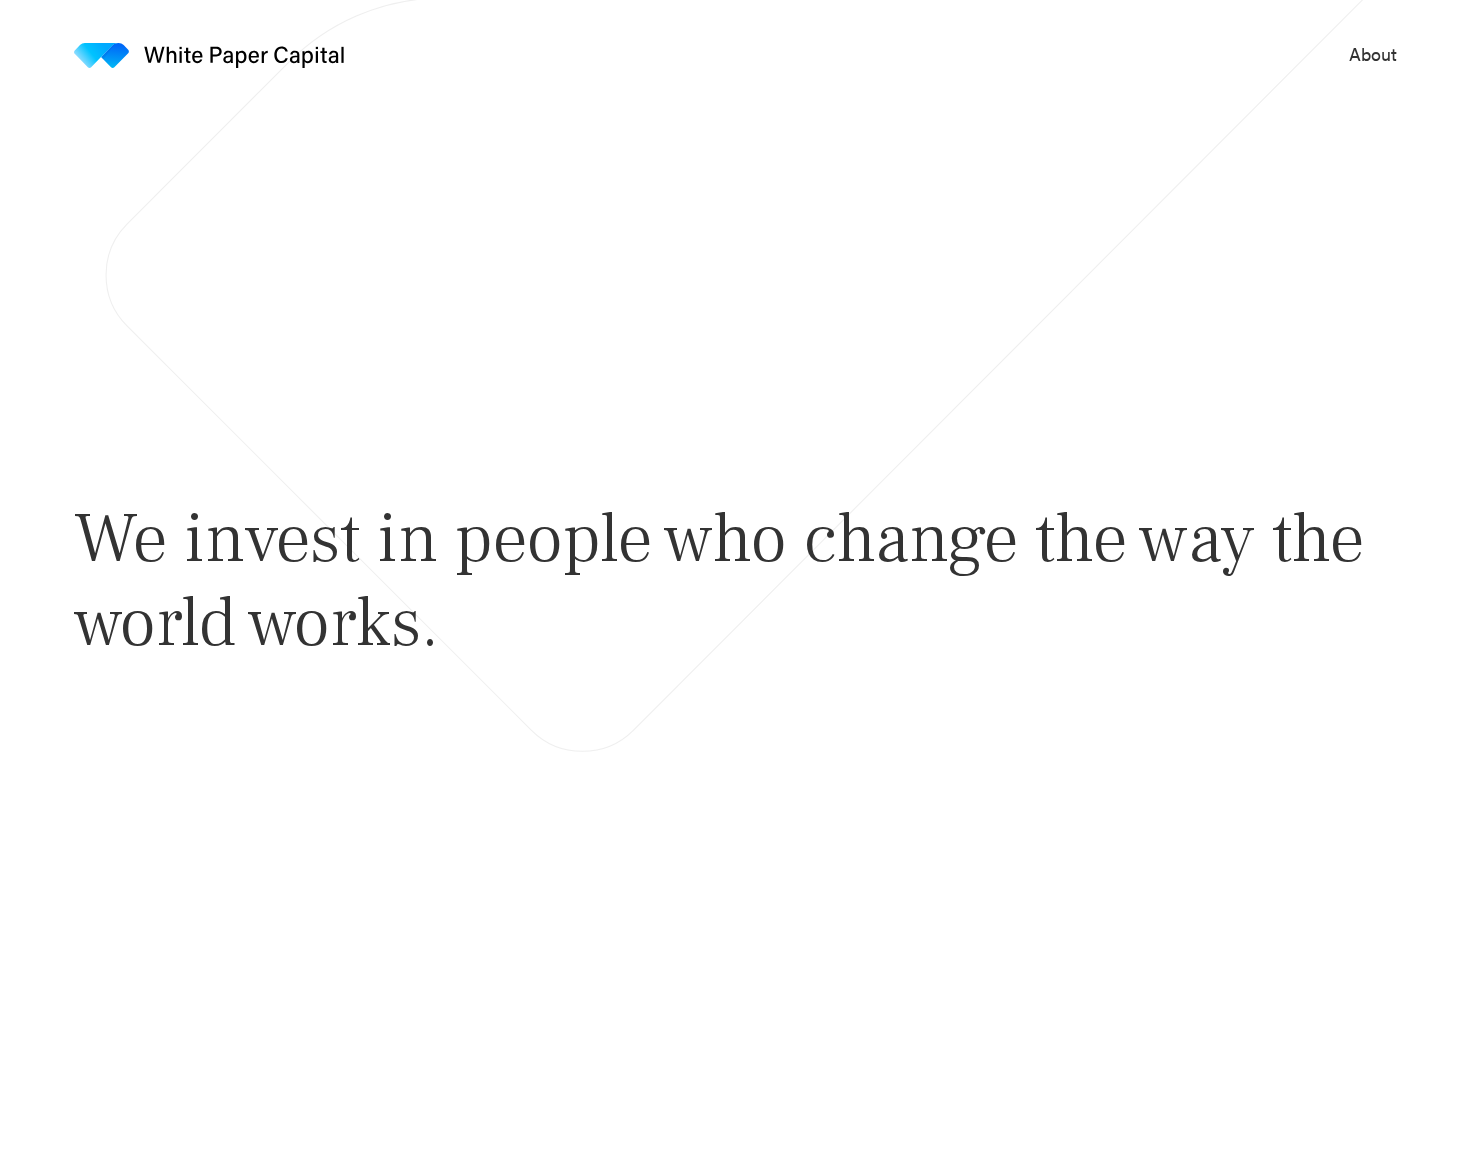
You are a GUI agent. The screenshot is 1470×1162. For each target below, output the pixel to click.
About (1373, 54)
